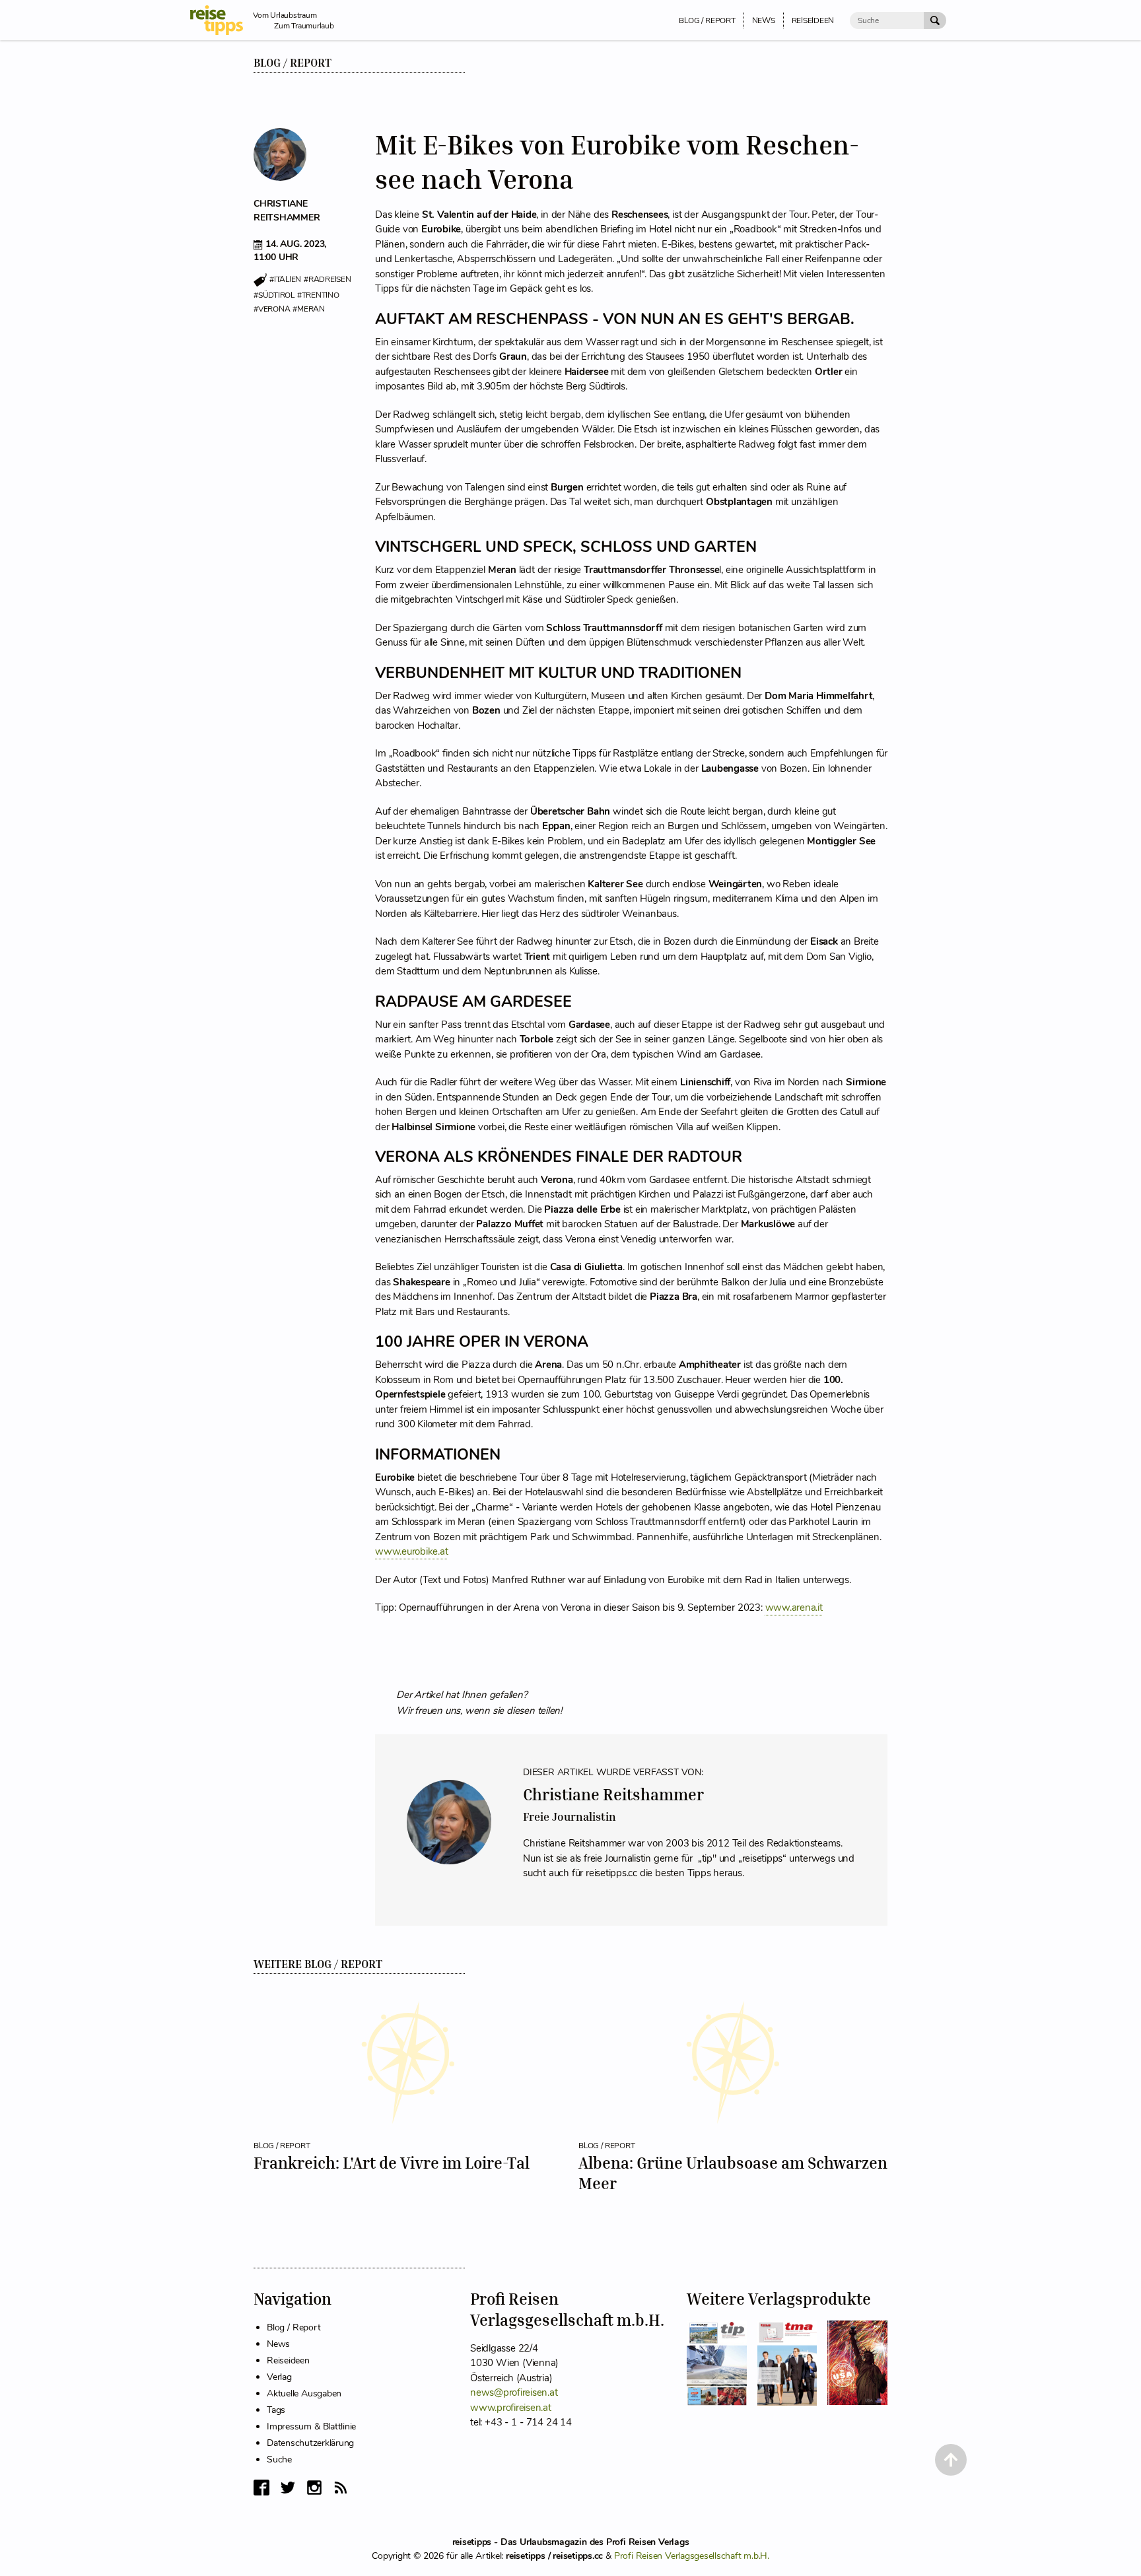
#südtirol (274, 295)
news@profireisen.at (514, 2392)
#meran (309, 309)
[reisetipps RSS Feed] (341, 2488)
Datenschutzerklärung (310, 2443)
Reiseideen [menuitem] (813, 20)
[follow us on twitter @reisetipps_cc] (288, 2488)
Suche (279, 2459)
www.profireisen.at (511, 2408)
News (278, 2344)
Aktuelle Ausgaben (304, 2393)
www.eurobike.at (411, 1551)
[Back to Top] (951, 2460)
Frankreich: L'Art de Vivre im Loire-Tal (392, 2163)
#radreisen (328, 280)
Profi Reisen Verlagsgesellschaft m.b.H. (692, 2556)
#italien (285, 280)
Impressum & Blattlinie (311, 2426)
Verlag (279, 2377)
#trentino (318, 295)
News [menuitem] (764, 20)
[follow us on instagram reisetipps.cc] (314, 2488)
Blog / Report (293, 63)
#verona (272, 309)
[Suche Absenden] (935, 20)
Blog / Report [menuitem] (707, 20)
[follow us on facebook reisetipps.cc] (261, 2488)
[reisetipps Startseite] (222, 20)
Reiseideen (288, 2360)
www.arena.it (794, 1608)
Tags (276, 2410)
